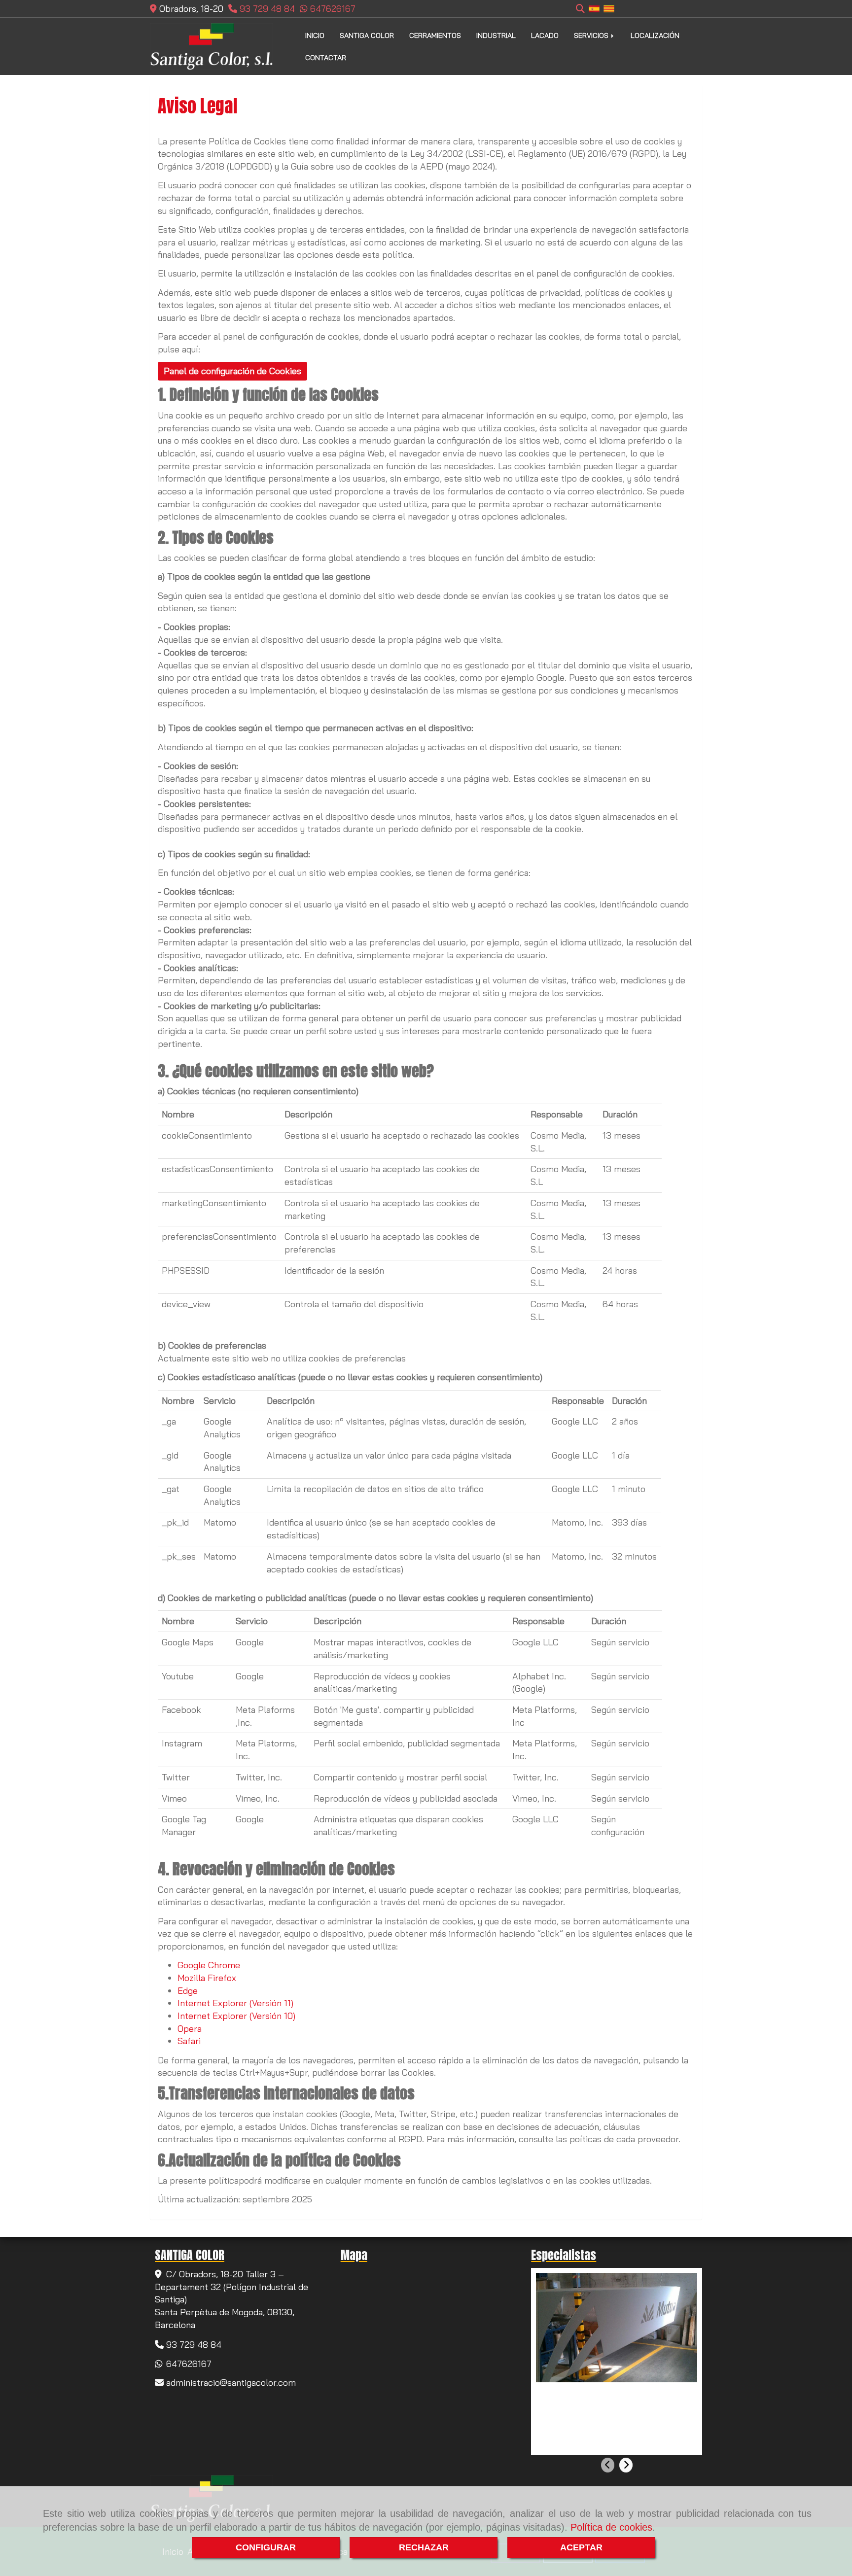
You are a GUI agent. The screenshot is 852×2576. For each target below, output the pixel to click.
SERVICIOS (592, 35)
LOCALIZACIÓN (655, 35)
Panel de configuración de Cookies (232, 371)
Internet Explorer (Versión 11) (235, 2003)
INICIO (315, 35)
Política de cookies (611, 2527)
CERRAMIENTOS (435, 35)
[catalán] (609, 8)
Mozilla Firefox (207, 1978)
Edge (188, 1991)
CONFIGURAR (266, 2547)
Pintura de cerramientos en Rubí (608, 2393)
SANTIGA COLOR (367, 35)
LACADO (545, 35)
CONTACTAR (326, 58)
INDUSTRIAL (496, 35)
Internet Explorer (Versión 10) (236, 2016)
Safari (189, 2041)
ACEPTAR (581, 2547)
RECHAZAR (424, 2547)
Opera (190, 2029)
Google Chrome (209, 1965)
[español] (594, 8)
